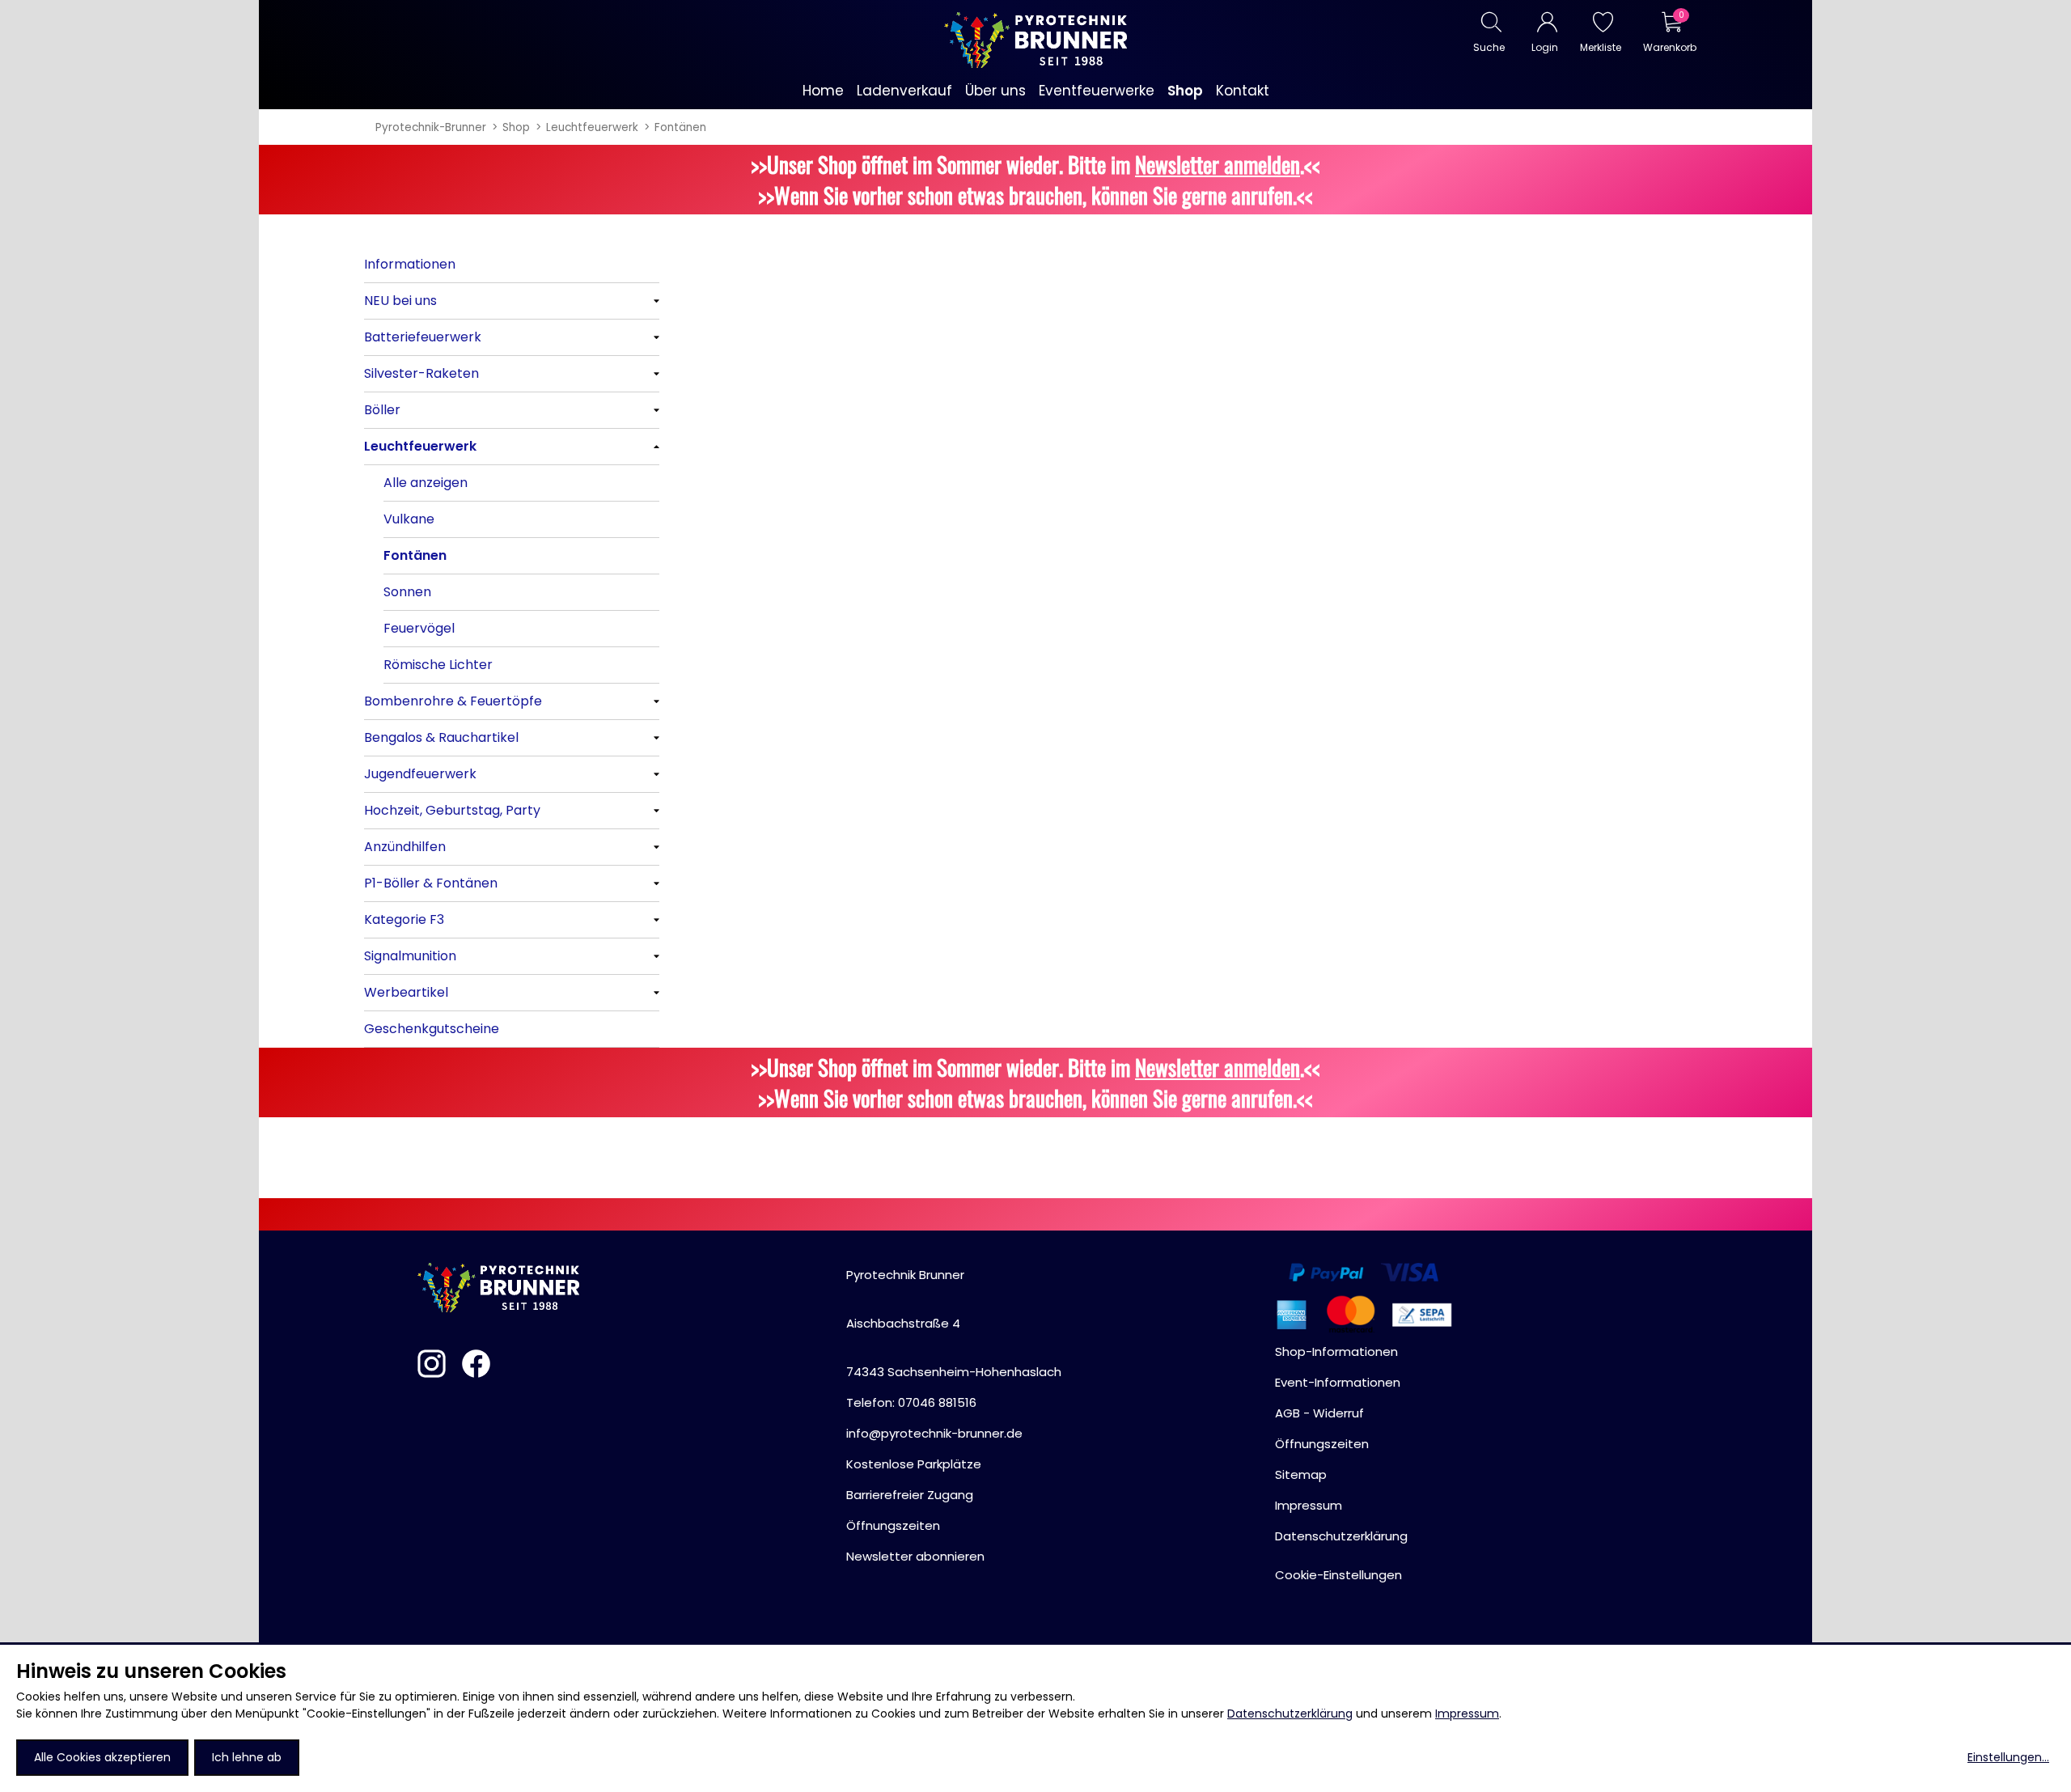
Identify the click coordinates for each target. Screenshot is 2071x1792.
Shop (516, 127)
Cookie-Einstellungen (1338, 1575)
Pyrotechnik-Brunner (431, 127)
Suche (1489, 47)
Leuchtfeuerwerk (592, 127)
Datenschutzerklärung (1290, 1714)
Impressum (1467, 1714)
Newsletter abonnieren (915, 1556)
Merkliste (1601, 47)
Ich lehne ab (247, 1757)
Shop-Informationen (1336, 1351)
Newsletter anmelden (1218, 164)
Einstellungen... (2008, 1757)
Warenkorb (1669, 47)
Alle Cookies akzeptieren (102, 1757)
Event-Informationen (1338, 1382)
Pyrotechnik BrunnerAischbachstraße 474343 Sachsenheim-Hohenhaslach (954, 1323)
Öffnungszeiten (893, 1525)
